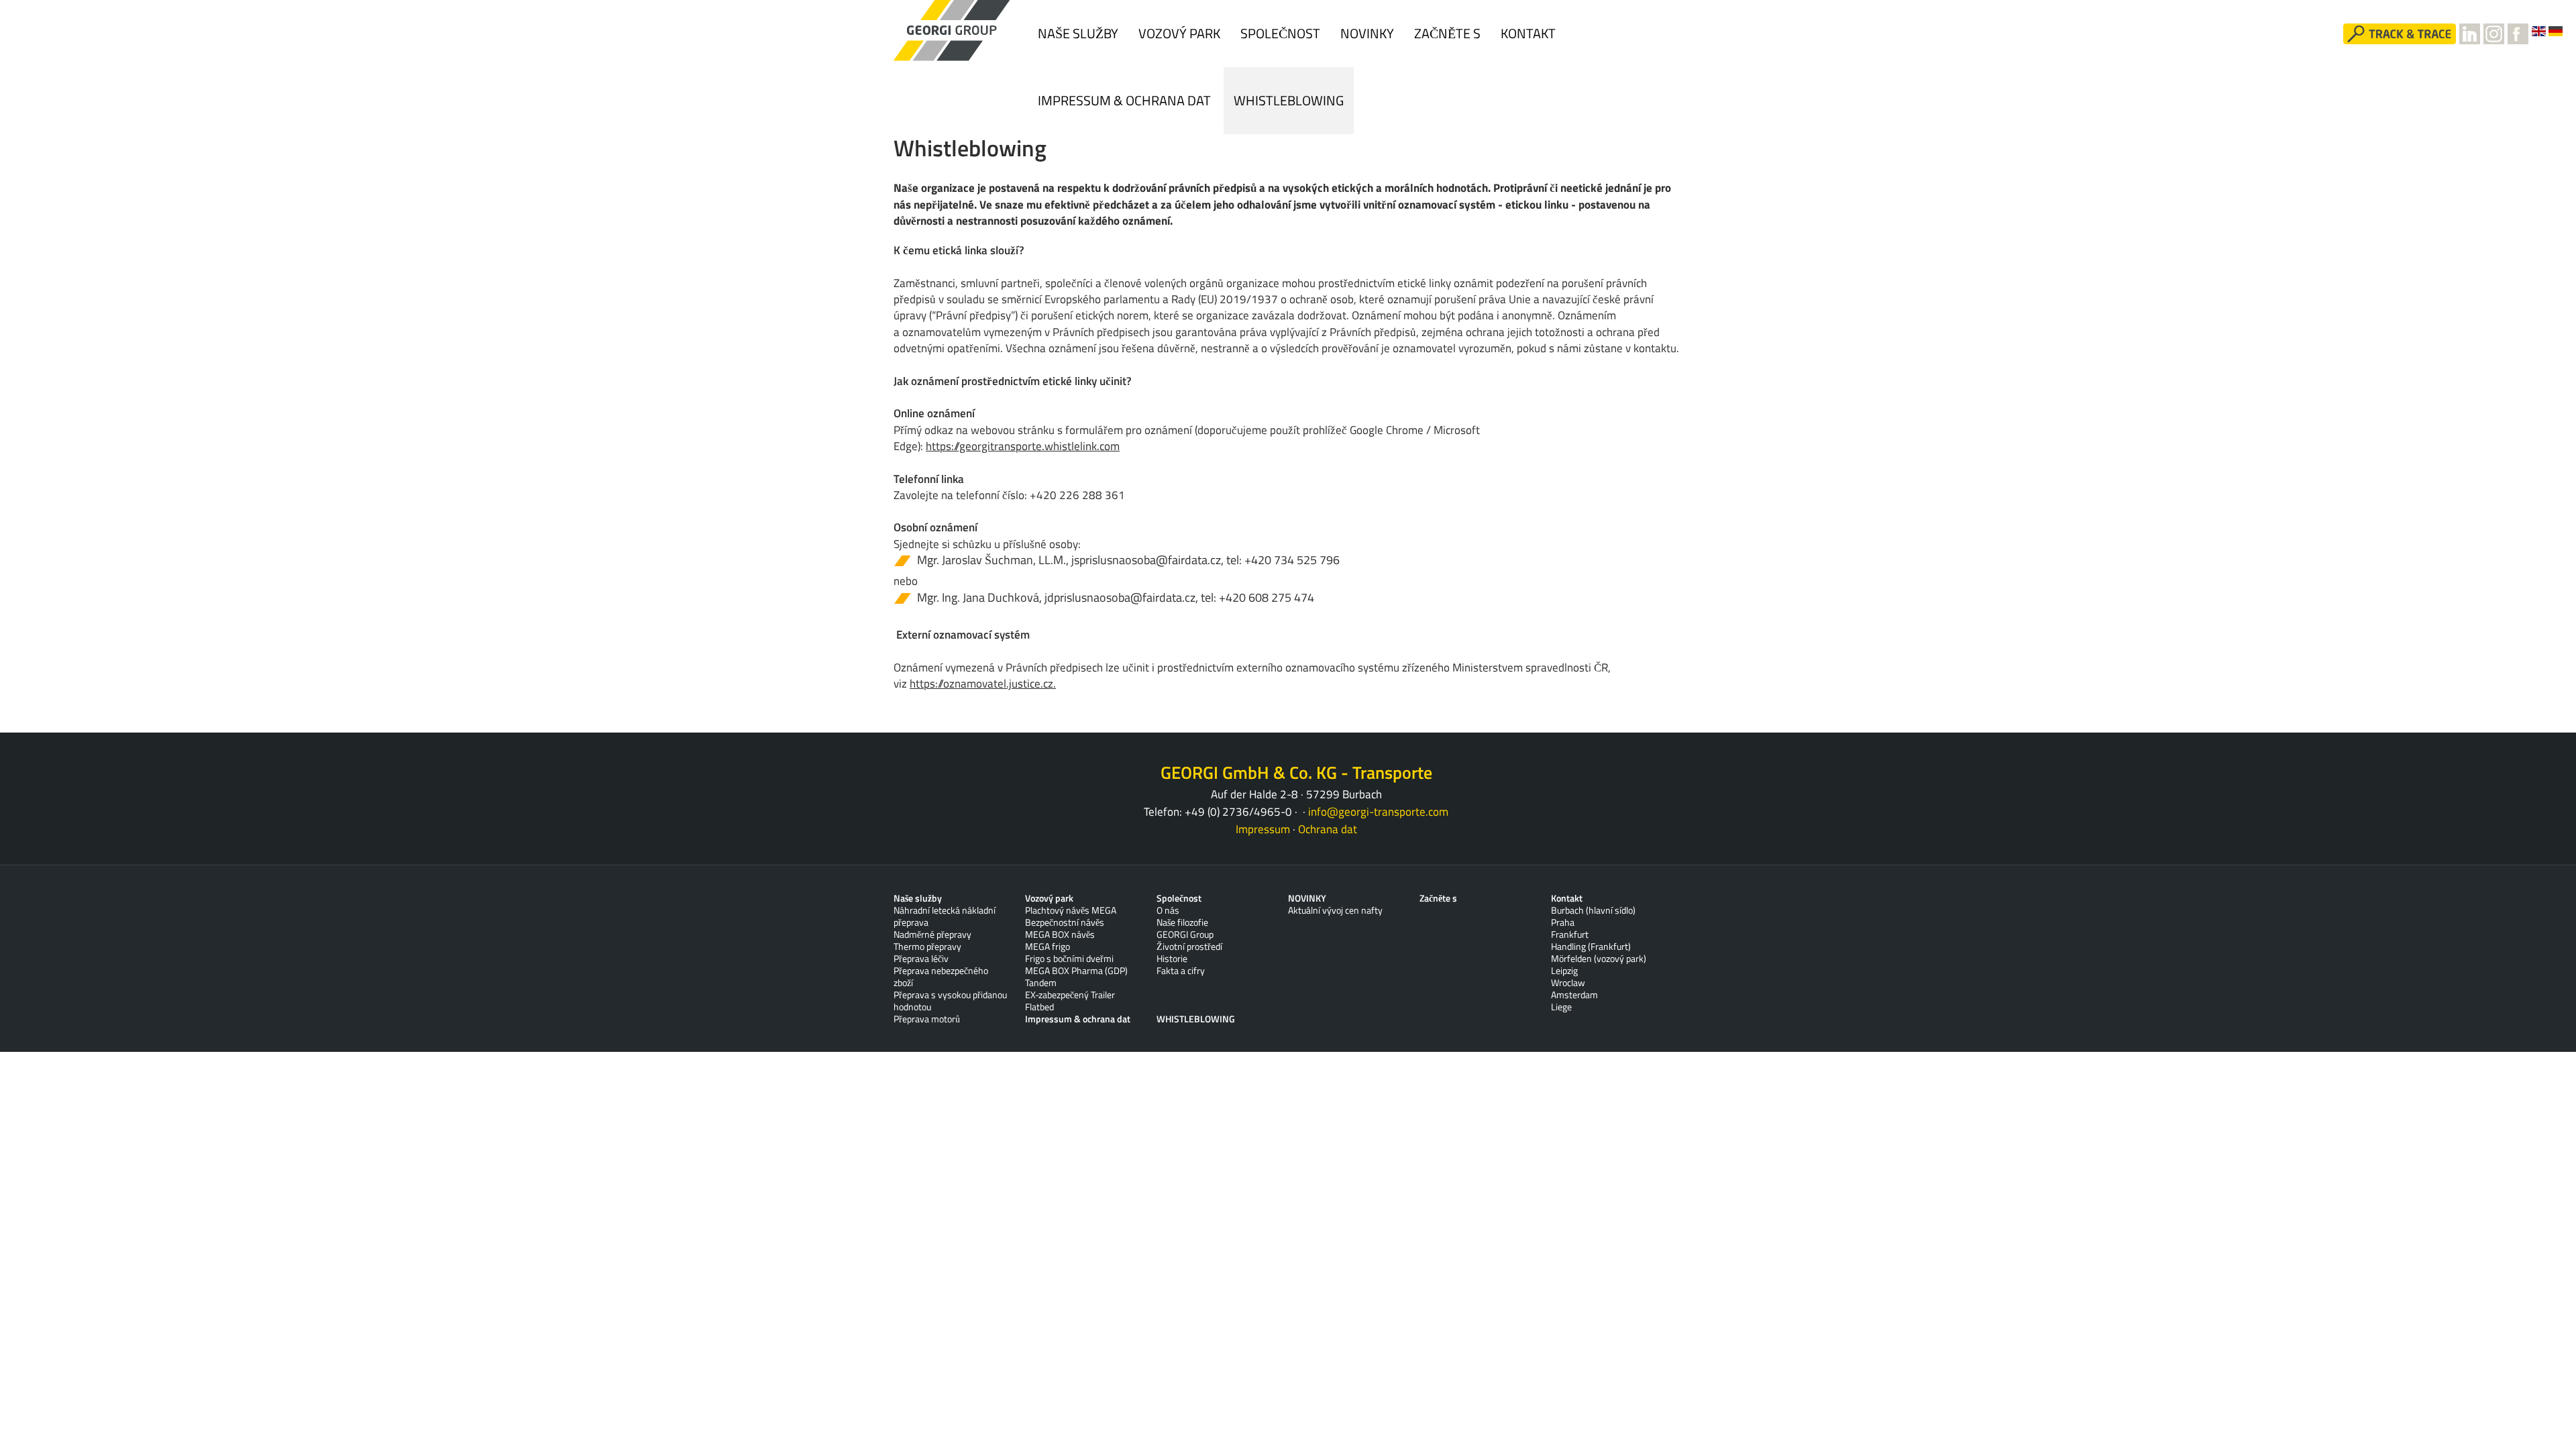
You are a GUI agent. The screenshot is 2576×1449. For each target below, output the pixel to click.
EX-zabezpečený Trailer (1070, 995)
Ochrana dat (1328, 829)
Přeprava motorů (927, 1019)
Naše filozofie (1182, 922)
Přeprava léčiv (921, 959)
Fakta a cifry (1181, 971)
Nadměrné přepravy (932, 934)
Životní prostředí (1189, 947)
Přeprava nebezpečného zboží (941, 977)
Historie (1172, 959)
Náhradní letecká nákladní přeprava (945, 916)
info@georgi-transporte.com (1378, 812)
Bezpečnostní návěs (1065, 922)
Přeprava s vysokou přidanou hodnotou (950, 1001)
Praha (1563, 922)
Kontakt (1528, 33)
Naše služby (1078, 33)
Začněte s (1447, 33)
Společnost (1280, 33)
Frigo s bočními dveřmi (1069, 959)
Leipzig (1564, 971)
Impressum (1263, 829)
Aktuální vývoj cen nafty (1335, 910)
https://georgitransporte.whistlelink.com (1023, 446)
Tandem (1041, 983)
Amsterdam (1574, 995)
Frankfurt (1570, 934)
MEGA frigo (1048, 947)
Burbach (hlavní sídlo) (1593, 910)
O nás (1168, 910)
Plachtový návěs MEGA (1071, 910)
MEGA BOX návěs (1060, 934)
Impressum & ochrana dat (1126, 100)
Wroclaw (1568, 983)
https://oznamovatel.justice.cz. (983, 684)
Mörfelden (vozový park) (1599, 959)
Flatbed (1039, 1007)
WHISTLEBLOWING (1289, 100)
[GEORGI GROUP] (953, 31)
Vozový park (1179, 33)
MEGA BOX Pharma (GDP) (1076, 971)
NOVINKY (1367, 33)
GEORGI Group (1185, 934)
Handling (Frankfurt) (1591, 947)
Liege (1561, 1007)
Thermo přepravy (927, 947)
